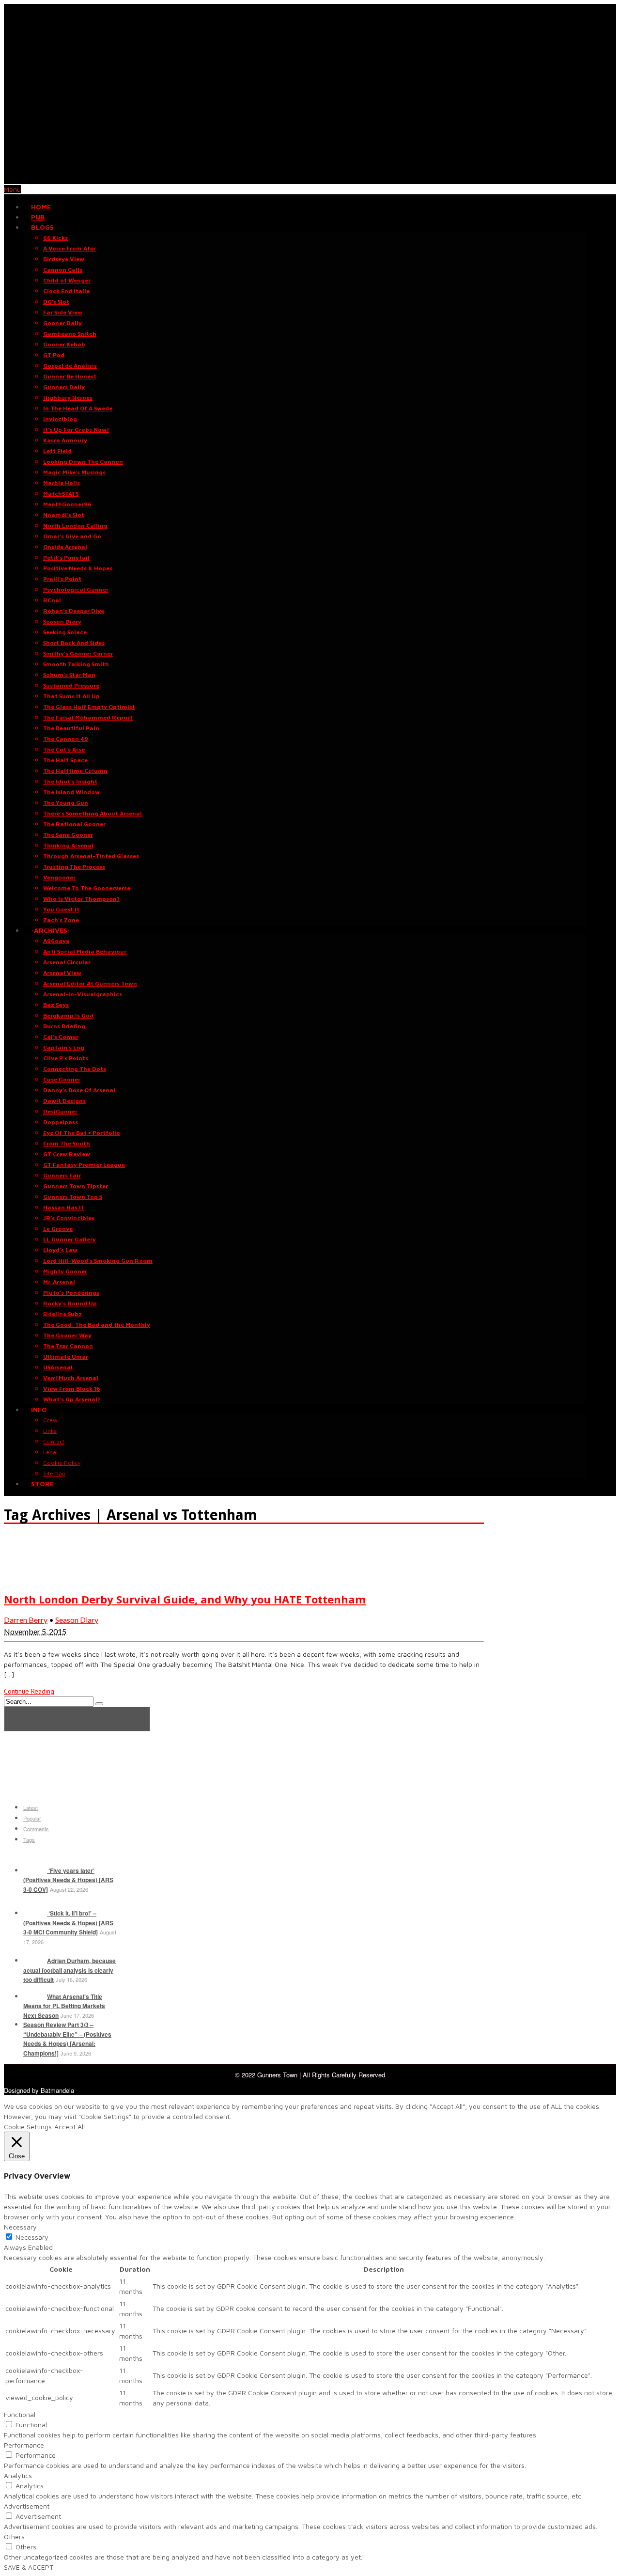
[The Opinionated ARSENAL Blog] (310, 179)
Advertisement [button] (27, 2506)
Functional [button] (20, 2414)
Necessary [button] (20, 2227)
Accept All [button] (70, 2127)
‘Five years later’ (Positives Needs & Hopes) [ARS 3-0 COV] (68, 1880)
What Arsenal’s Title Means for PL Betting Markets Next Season (64, 2006)
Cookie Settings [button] (28, 2127)
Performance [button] (24, 2445)
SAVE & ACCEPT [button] (29, 2567)
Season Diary (77, 1620)
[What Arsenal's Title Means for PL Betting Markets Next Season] (34, 1996)
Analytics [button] (18, 2475)
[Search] (99, 1704)
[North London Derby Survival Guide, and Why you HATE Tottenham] (28, 1579)
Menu (12, 189)
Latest (31, 1807)
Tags (29, 1839)
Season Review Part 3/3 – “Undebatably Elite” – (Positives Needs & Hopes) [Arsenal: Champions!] (67, 2039)
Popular (32, 1818)
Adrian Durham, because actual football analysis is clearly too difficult (70, 1970)
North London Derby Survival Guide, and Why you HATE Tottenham (185, 1599)
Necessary (32, 2237)
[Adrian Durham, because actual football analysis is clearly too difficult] (34, 1961)
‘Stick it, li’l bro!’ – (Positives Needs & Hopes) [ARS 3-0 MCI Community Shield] (68, 1923)
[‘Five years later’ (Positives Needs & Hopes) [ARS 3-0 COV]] (34, 1870)
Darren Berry (26, 1620)
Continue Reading (29, 1691)
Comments (36, 1829)
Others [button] (14, 2537)
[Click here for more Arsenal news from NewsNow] (77, 1719)
